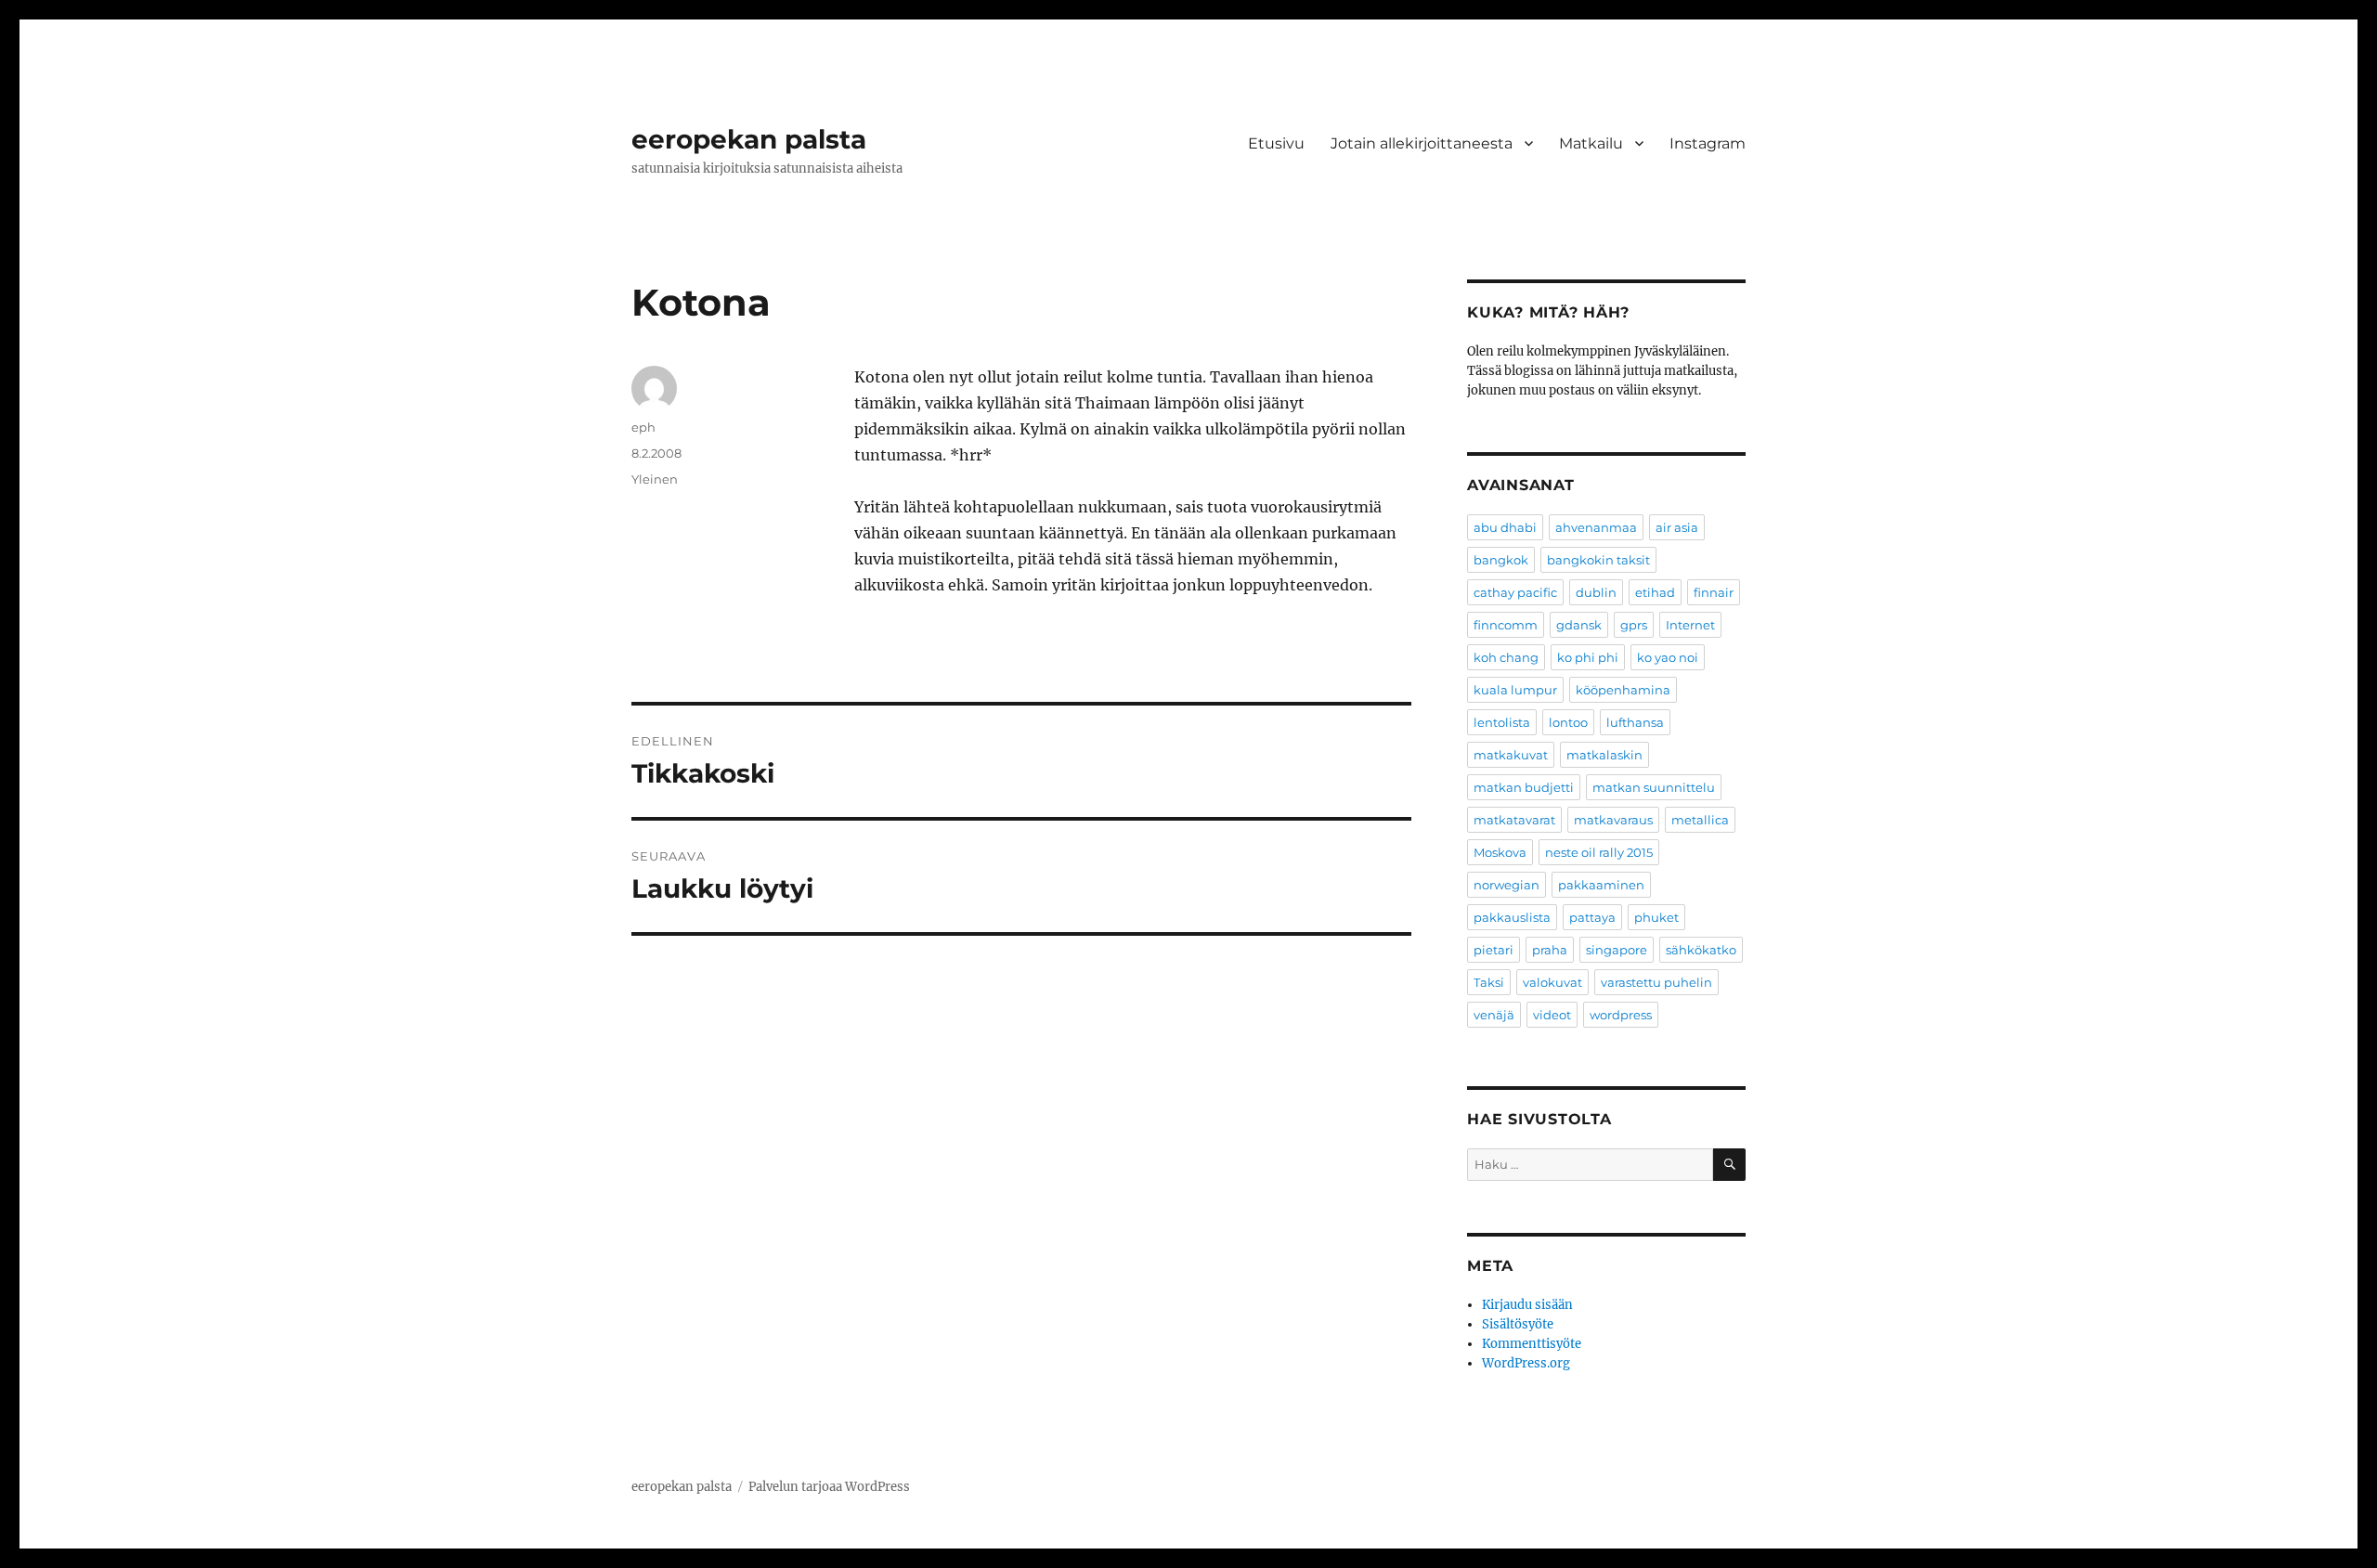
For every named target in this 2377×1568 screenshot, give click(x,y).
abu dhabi (1505, 527)
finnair (1714, 592)
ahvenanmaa (1596, 527)
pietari (1494, 950)
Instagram (1708, 143)
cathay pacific (1515, 592)
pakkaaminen (1601, 885)
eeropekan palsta (749, 139)
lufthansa (1635, 722)
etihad (1655, 592)
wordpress (1621, 1015)
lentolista (1502, 722)
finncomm (1506, 625)
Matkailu (1591, 143)
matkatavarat (1514, 820)
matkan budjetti (1524, 787)
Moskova (1500, 852)
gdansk (1579, 625)
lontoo (1568, 722)
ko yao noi (1668, 657)
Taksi (1489, 982)
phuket (1656, 917)
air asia (1677, 527)
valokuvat (1552, 982)
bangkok (1501, 560)
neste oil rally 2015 (1599, 852)
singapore (1617, 950)
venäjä (1494, 1015)
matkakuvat (1511, 755)
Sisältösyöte (1518, 1324)
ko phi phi (1588, 657)
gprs (1634, 625)
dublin (1596, 592)
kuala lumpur (1515, 690)
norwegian (1507, 885)
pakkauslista (1512, 917)
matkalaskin (1604, 755)
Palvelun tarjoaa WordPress (829, 1487)
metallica (1700, 820)
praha (1550, 950)
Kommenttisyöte (1532, 1344)
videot (1552, 1015)
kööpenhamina (1623, 690)
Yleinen (655, 479)
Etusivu (1276, 143)
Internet (1690, 625)
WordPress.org (1526, 1363)
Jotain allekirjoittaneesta (1422, 143)
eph (643, 427)
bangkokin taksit (1598, 560)
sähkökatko (1701, 950)
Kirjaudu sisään (1527, 1305)
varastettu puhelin (1656, 982)
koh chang (1506, 657)
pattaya (1592, 917)
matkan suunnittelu (1654, 787)
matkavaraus (1613, 820)
